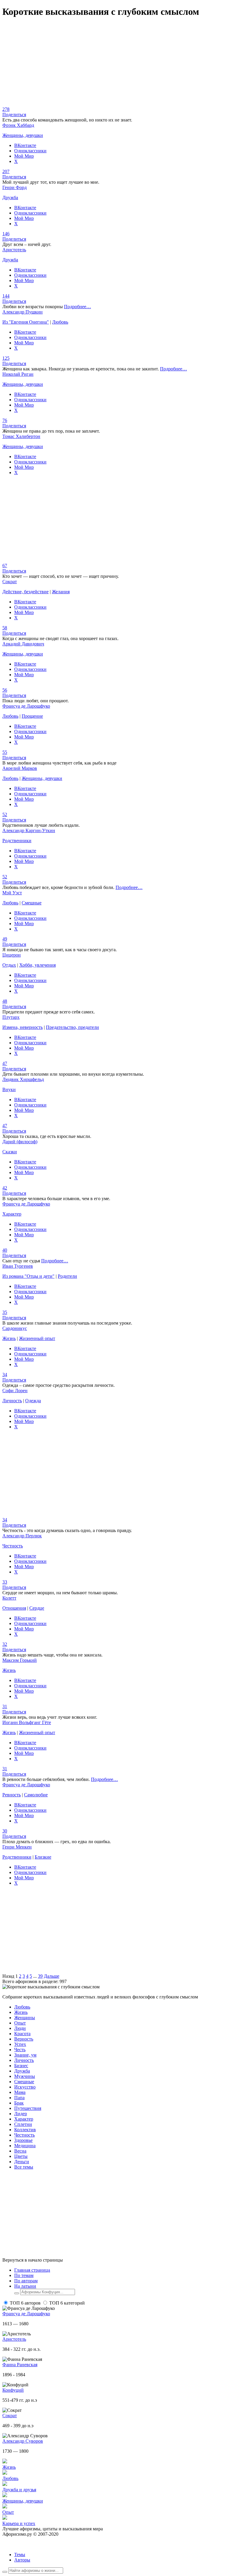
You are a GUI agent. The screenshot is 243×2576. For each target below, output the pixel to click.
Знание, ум (25, 2055)
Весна (20, 2151)
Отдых (9, 965)
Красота (22, 2034)
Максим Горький (20, 1660)
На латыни (25, 2286)
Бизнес (21, 2066)
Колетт (9, 1598)
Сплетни (23, 2124)
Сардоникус (15, 1328)
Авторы (22, 2560)
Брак (19, 2103)
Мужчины (25, 2076)
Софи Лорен (15, 1391)
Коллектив (25, 2130)
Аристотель (14, 250)
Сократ (10, 582)
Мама (20, 2092)
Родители (67, 1276)
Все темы (24, 2167)
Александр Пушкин (23, 312)
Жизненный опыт (37, 1338)
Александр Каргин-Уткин (29, 830)
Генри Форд (15, 187)
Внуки (9, 1089)
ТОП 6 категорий (67, 2303)
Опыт (20, 2023)
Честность (13, 1546)
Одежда (33, 1401)
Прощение (32, 716)
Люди (20, 2028)
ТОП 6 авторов (25, 2303)
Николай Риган (18, 374)
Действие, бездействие (25, 592)
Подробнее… (77, 307)
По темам (24, 2275)
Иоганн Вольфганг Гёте (27, 1722)
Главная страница (32, 2270)
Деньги (22, 2162)
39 (40, 1976)
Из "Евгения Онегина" (26, 322)
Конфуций (13, 2390)
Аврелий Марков (20, 768)
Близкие (43, 1857)
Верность (24, 2039)
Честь (20, 2050)
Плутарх (11, 1017)
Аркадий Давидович (23, 644)
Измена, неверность (23, 1027)
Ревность (12, 1795)
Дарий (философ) (20, 1142)
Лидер (21, 2114)
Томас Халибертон (21, 436)
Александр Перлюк (22, 1536)
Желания (61, 592)
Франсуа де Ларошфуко (26, 706)
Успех (20, 2044)
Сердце (37, 1608)
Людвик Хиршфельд (23, 1079)
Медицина (25, 2146)
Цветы (21, 2156)
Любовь (60, 322)
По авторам (26, 2281)
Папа (19, 2098)
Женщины (25, 2018)
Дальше (52, 1976)
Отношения (14, 1608)
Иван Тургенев (18, 1266)
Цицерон (12, 955)
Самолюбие (36, 1795)
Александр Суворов (23, 2441)
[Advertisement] (121, 65)
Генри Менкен (17, 1847)
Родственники (17, 841)
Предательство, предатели (72, 1027)
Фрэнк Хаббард (18, 125)
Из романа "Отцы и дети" (28, 1276)
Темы (20, 2555)
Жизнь (9, 1338)
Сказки (10, 1152)
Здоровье (23, 2140)
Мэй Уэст (12, 893)
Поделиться (14, 115)
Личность (12, 1401)
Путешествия (28, 2108)
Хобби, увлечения (37, 965)
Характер (12, 1214)
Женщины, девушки (23, 135)
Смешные (32, 903)
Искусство (25, 2087)
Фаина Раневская (20, 2365)
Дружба (10, 198)
